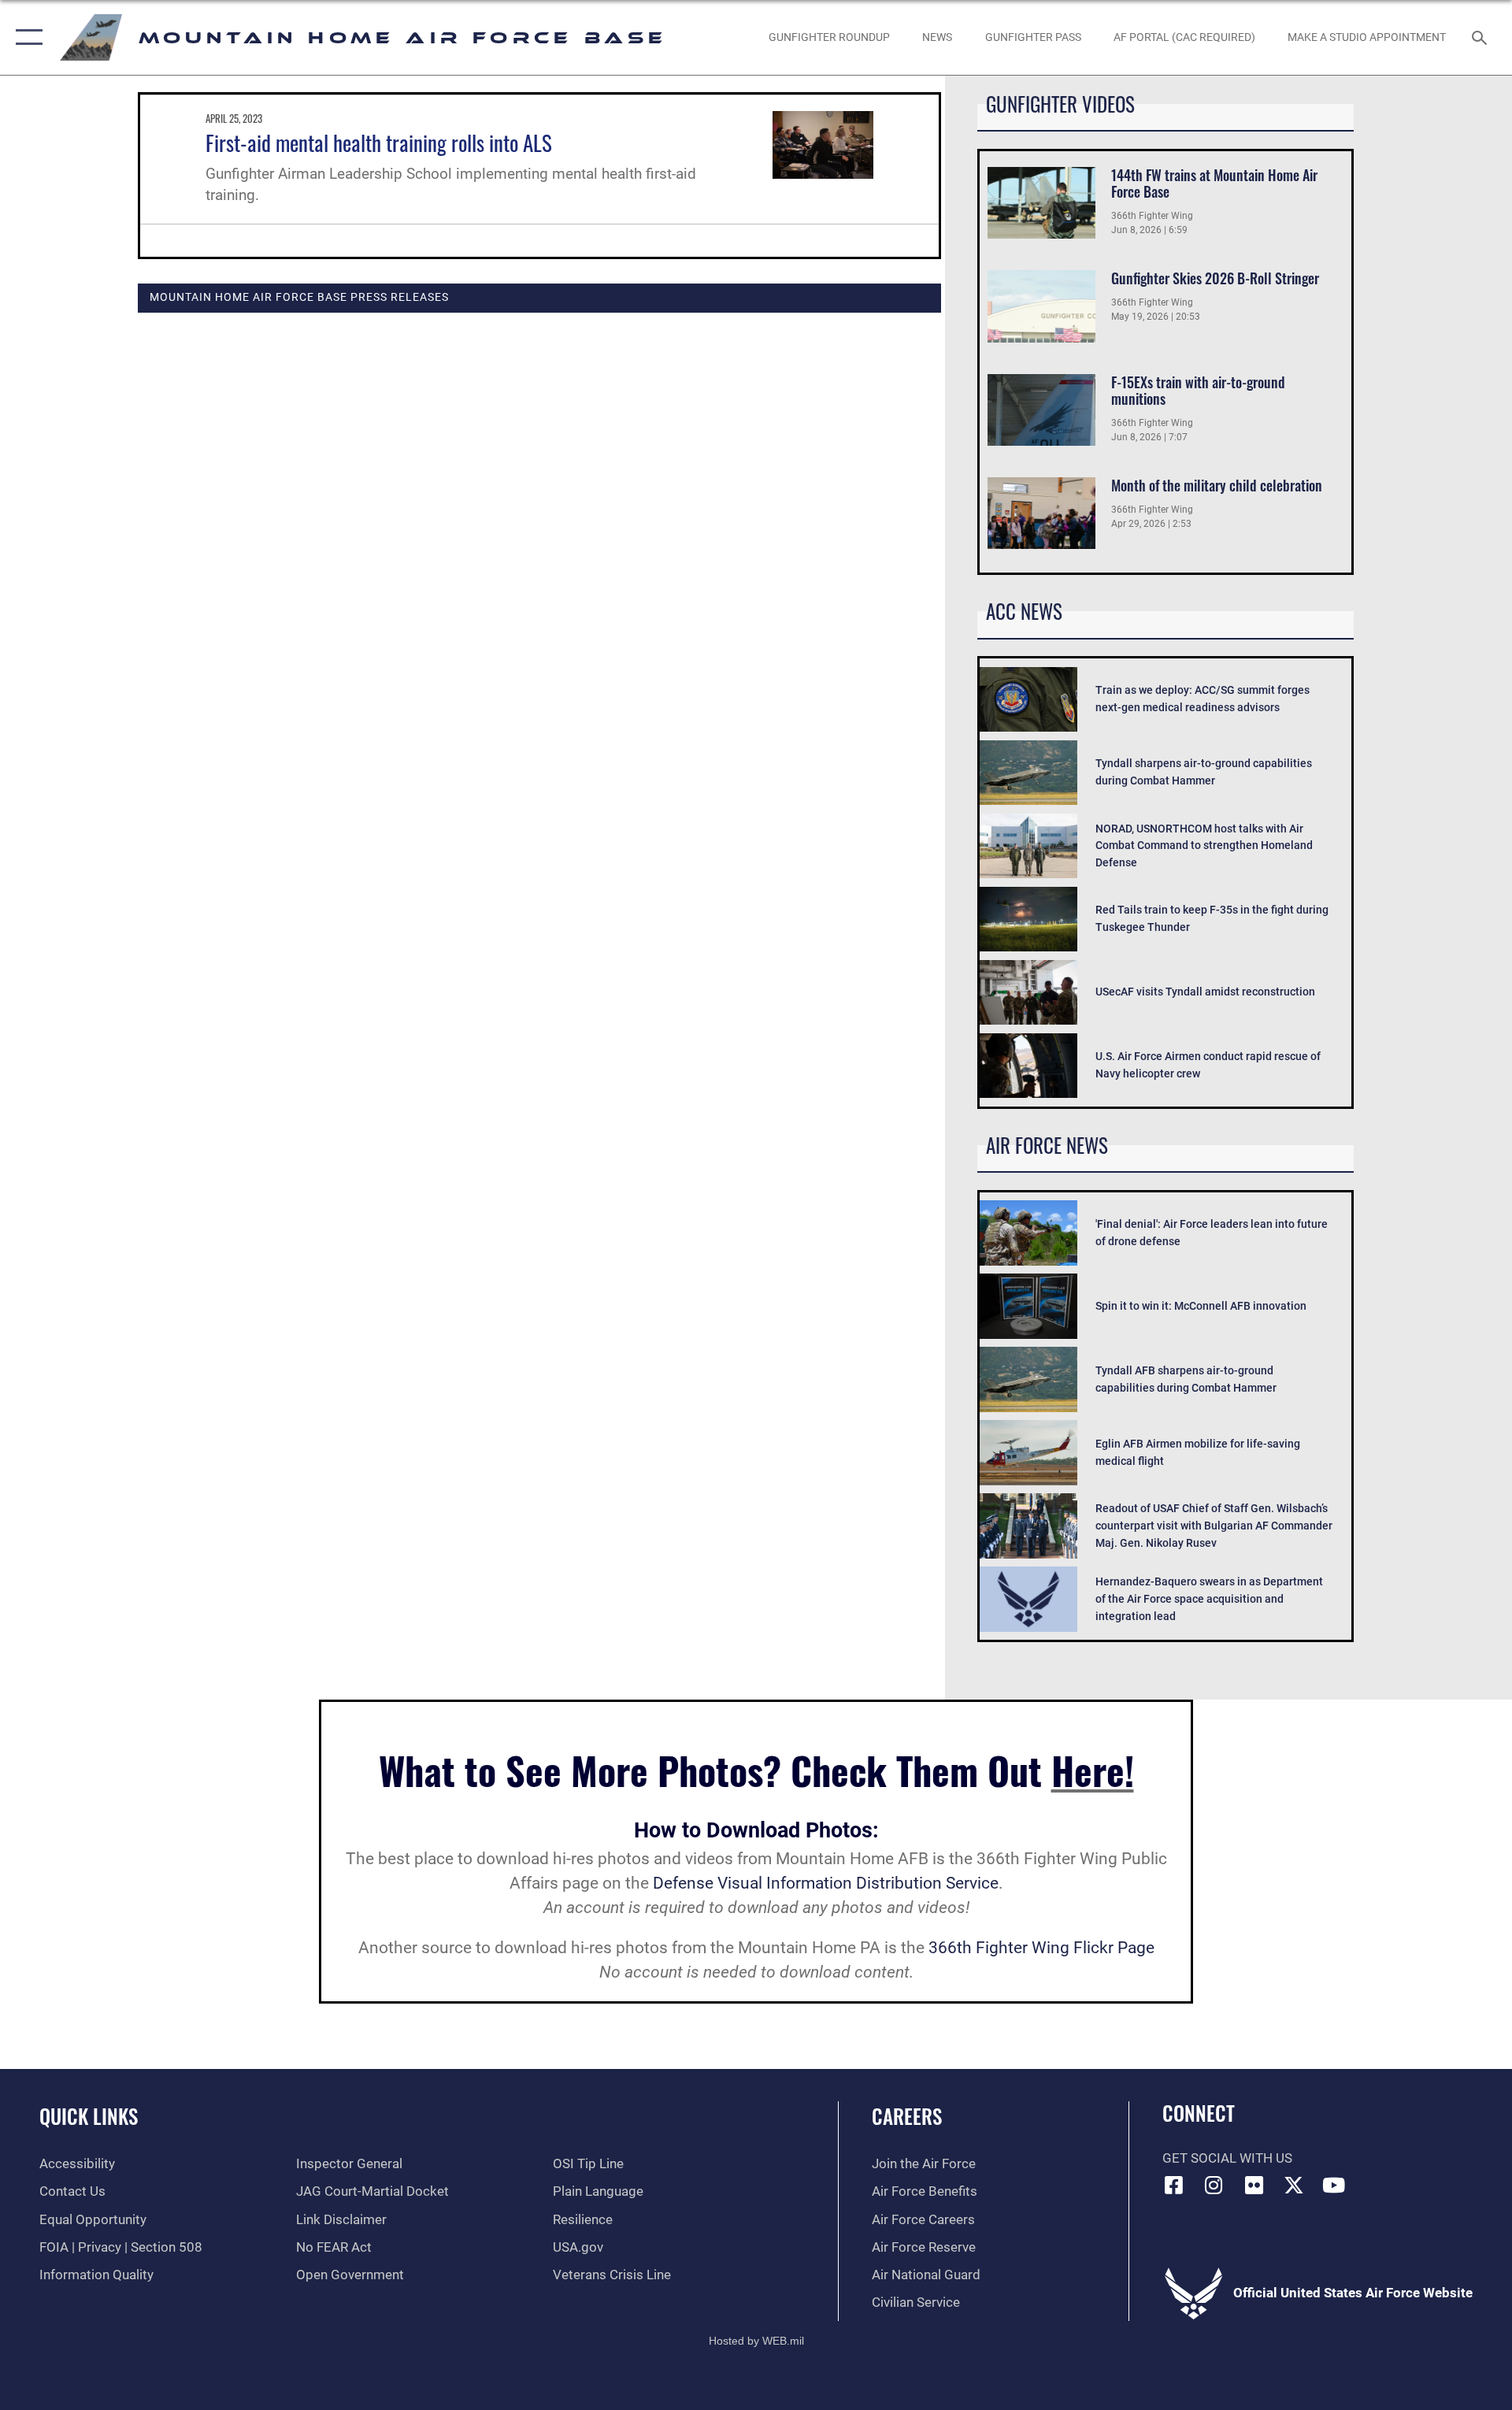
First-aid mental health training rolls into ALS (379, 143)
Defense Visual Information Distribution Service (826, 1883)
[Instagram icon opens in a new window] (1214, 2185)
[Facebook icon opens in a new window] (1174, 2185)
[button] (26, 37)
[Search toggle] (1481, 37)
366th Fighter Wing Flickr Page (1041, 1948)
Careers (907, 2116)
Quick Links (89, 2116)
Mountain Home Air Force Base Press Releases (299, 297)
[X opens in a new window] (1294, 2185)
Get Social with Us (1227, 2158)
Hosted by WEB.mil (756, 2341)
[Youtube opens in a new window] (1333, 2185)
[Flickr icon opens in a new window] (1254, 2185)
